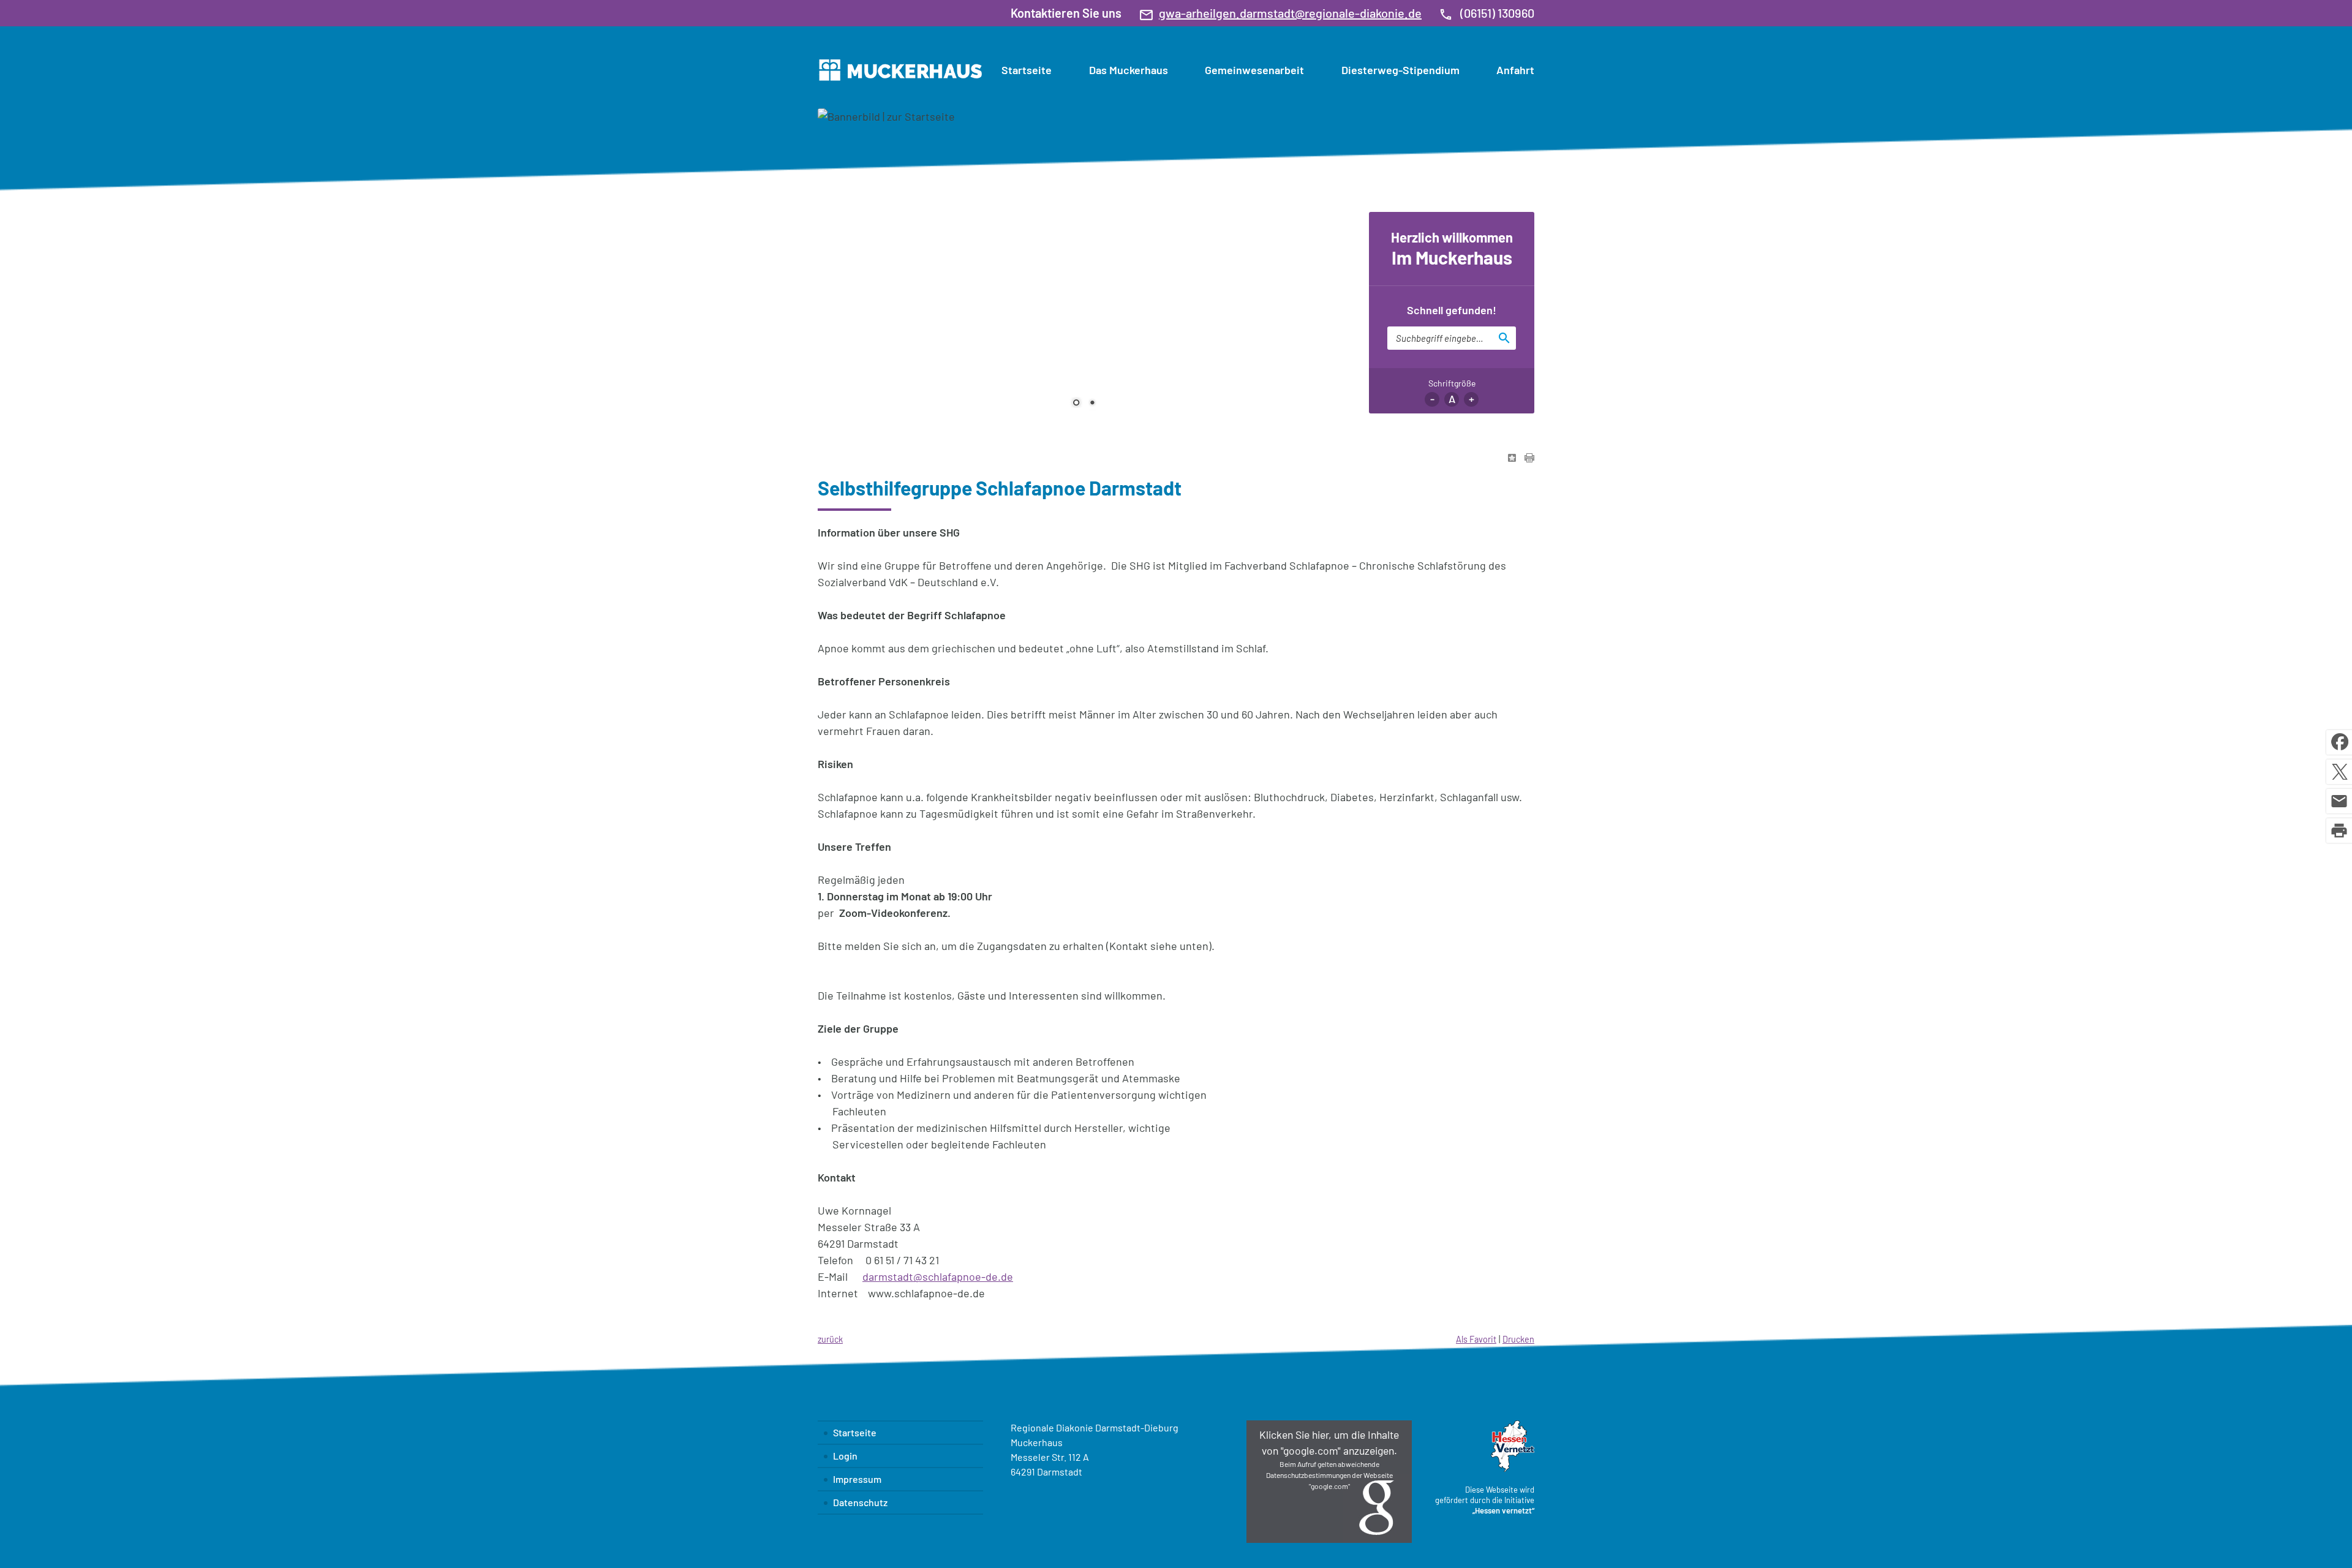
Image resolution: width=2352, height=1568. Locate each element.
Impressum (857, 1479)
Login (845, 1456)
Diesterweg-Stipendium (1400, 70)
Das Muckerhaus (1129, 70)
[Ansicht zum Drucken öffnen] (1529, 458)
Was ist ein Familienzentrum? (1139, 344)
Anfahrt (1515, 70)
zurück (830, 1339)
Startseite (1027, 70)
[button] (1329, 1482)
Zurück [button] (836, 255)
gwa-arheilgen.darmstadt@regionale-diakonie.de (1290, 13)
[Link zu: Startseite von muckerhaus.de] (900, 70)
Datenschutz (860, 1502)
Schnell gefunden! (1452, 310)
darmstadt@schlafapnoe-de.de (938, 1276)
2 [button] (1092, 404)
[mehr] (1266, 362)
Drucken (1518, 1339)
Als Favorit (1476, 1339)
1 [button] (1076, 404)
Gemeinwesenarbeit (1254, 70)
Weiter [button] (1332, 255)
